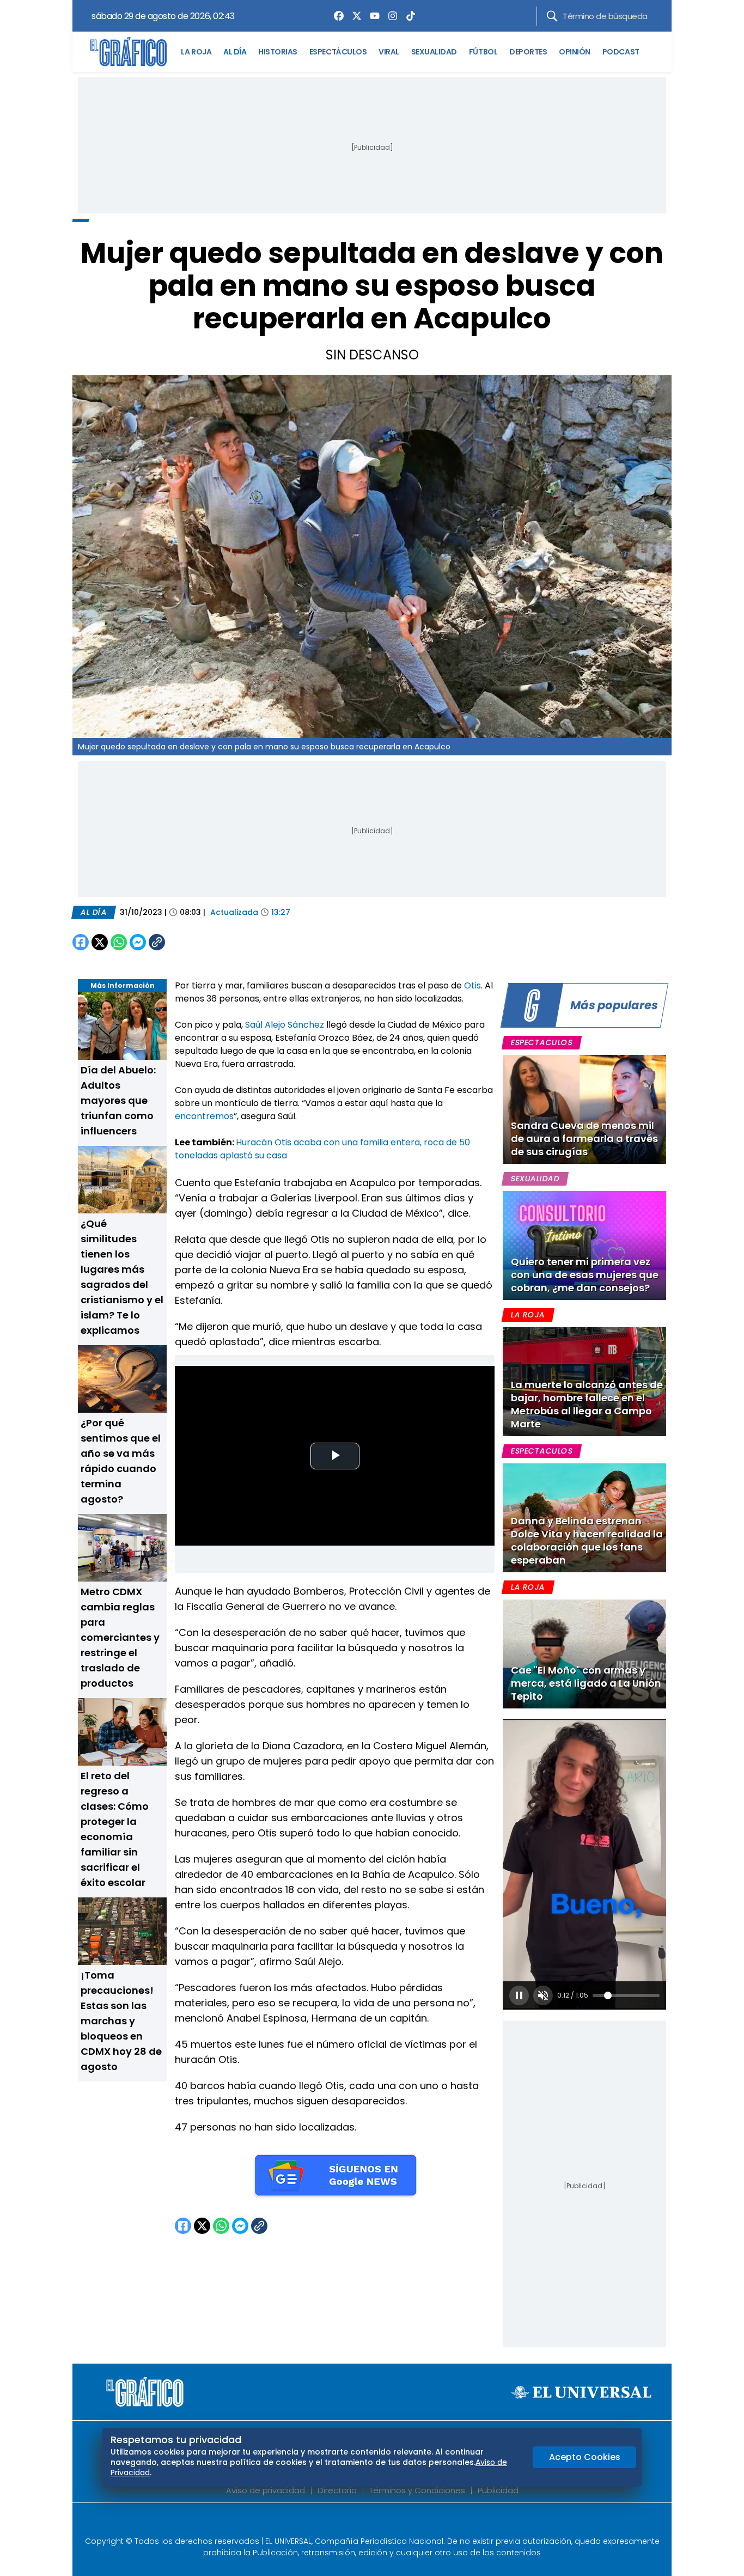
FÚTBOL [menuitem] (483, 52)
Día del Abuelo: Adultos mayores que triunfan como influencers (118, 1100)
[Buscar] (552, 16)
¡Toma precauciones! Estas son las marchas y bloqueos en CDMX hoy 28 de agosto (121, 2021)
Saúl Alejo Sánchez (285, 1025)
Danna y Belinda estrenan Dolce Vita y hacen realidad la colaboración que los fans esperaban (587, 1540)
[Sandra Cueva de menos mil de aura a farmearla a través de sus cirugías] (584, 1109)
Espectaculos (542, 1042)
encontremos (204, 1116)
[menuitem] (336, 16)
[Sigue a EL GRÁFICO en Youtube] (383, 2523)
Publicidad (498, 2490)
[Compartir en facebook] (81, 942)
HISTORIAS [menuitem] (278, 52)
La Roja (528, 1315)
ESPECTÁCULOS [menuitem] (338, 52)
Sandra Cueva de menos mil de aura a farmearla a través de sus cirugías (584, 1139)
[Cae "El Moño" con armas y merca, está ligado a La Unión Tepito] (584, 1654)
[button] (519, 1995)
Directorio (337, 2490)
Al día (94, 912)
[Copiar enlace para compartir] (184, 942)
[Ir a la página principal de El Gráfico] (129, 52)
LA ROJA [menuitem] (196, 52)
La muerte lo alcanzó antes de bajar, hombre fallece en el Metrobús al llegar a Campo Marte (587, 1404)
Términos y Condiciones (417, 2490)
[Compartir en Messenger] (138, 942)
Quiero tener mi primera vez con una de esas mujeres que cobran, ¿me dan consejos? (585, 1275)
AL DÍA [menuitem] (235, 52)
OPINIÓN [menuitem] (575, 52)
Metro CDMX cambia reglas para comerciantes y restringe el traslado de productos (120, 1637)
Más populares (614, 1005)
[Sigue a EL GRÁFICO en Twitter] (368, 2523)
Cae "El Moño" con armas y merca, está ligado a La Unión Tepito (586, 1683)
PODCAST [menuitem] (621, 52)
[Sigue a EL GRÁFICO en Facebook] (361, 2523)
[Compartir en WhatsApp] (119, 942)
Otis (472, 985)
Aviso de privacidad (266, 2490)
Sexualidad (535, 1179)
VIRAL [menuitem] (389, 52)
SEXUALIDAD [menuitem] (434, 52)
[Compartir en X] (100, 942)
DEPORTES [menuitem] (528, 52)
